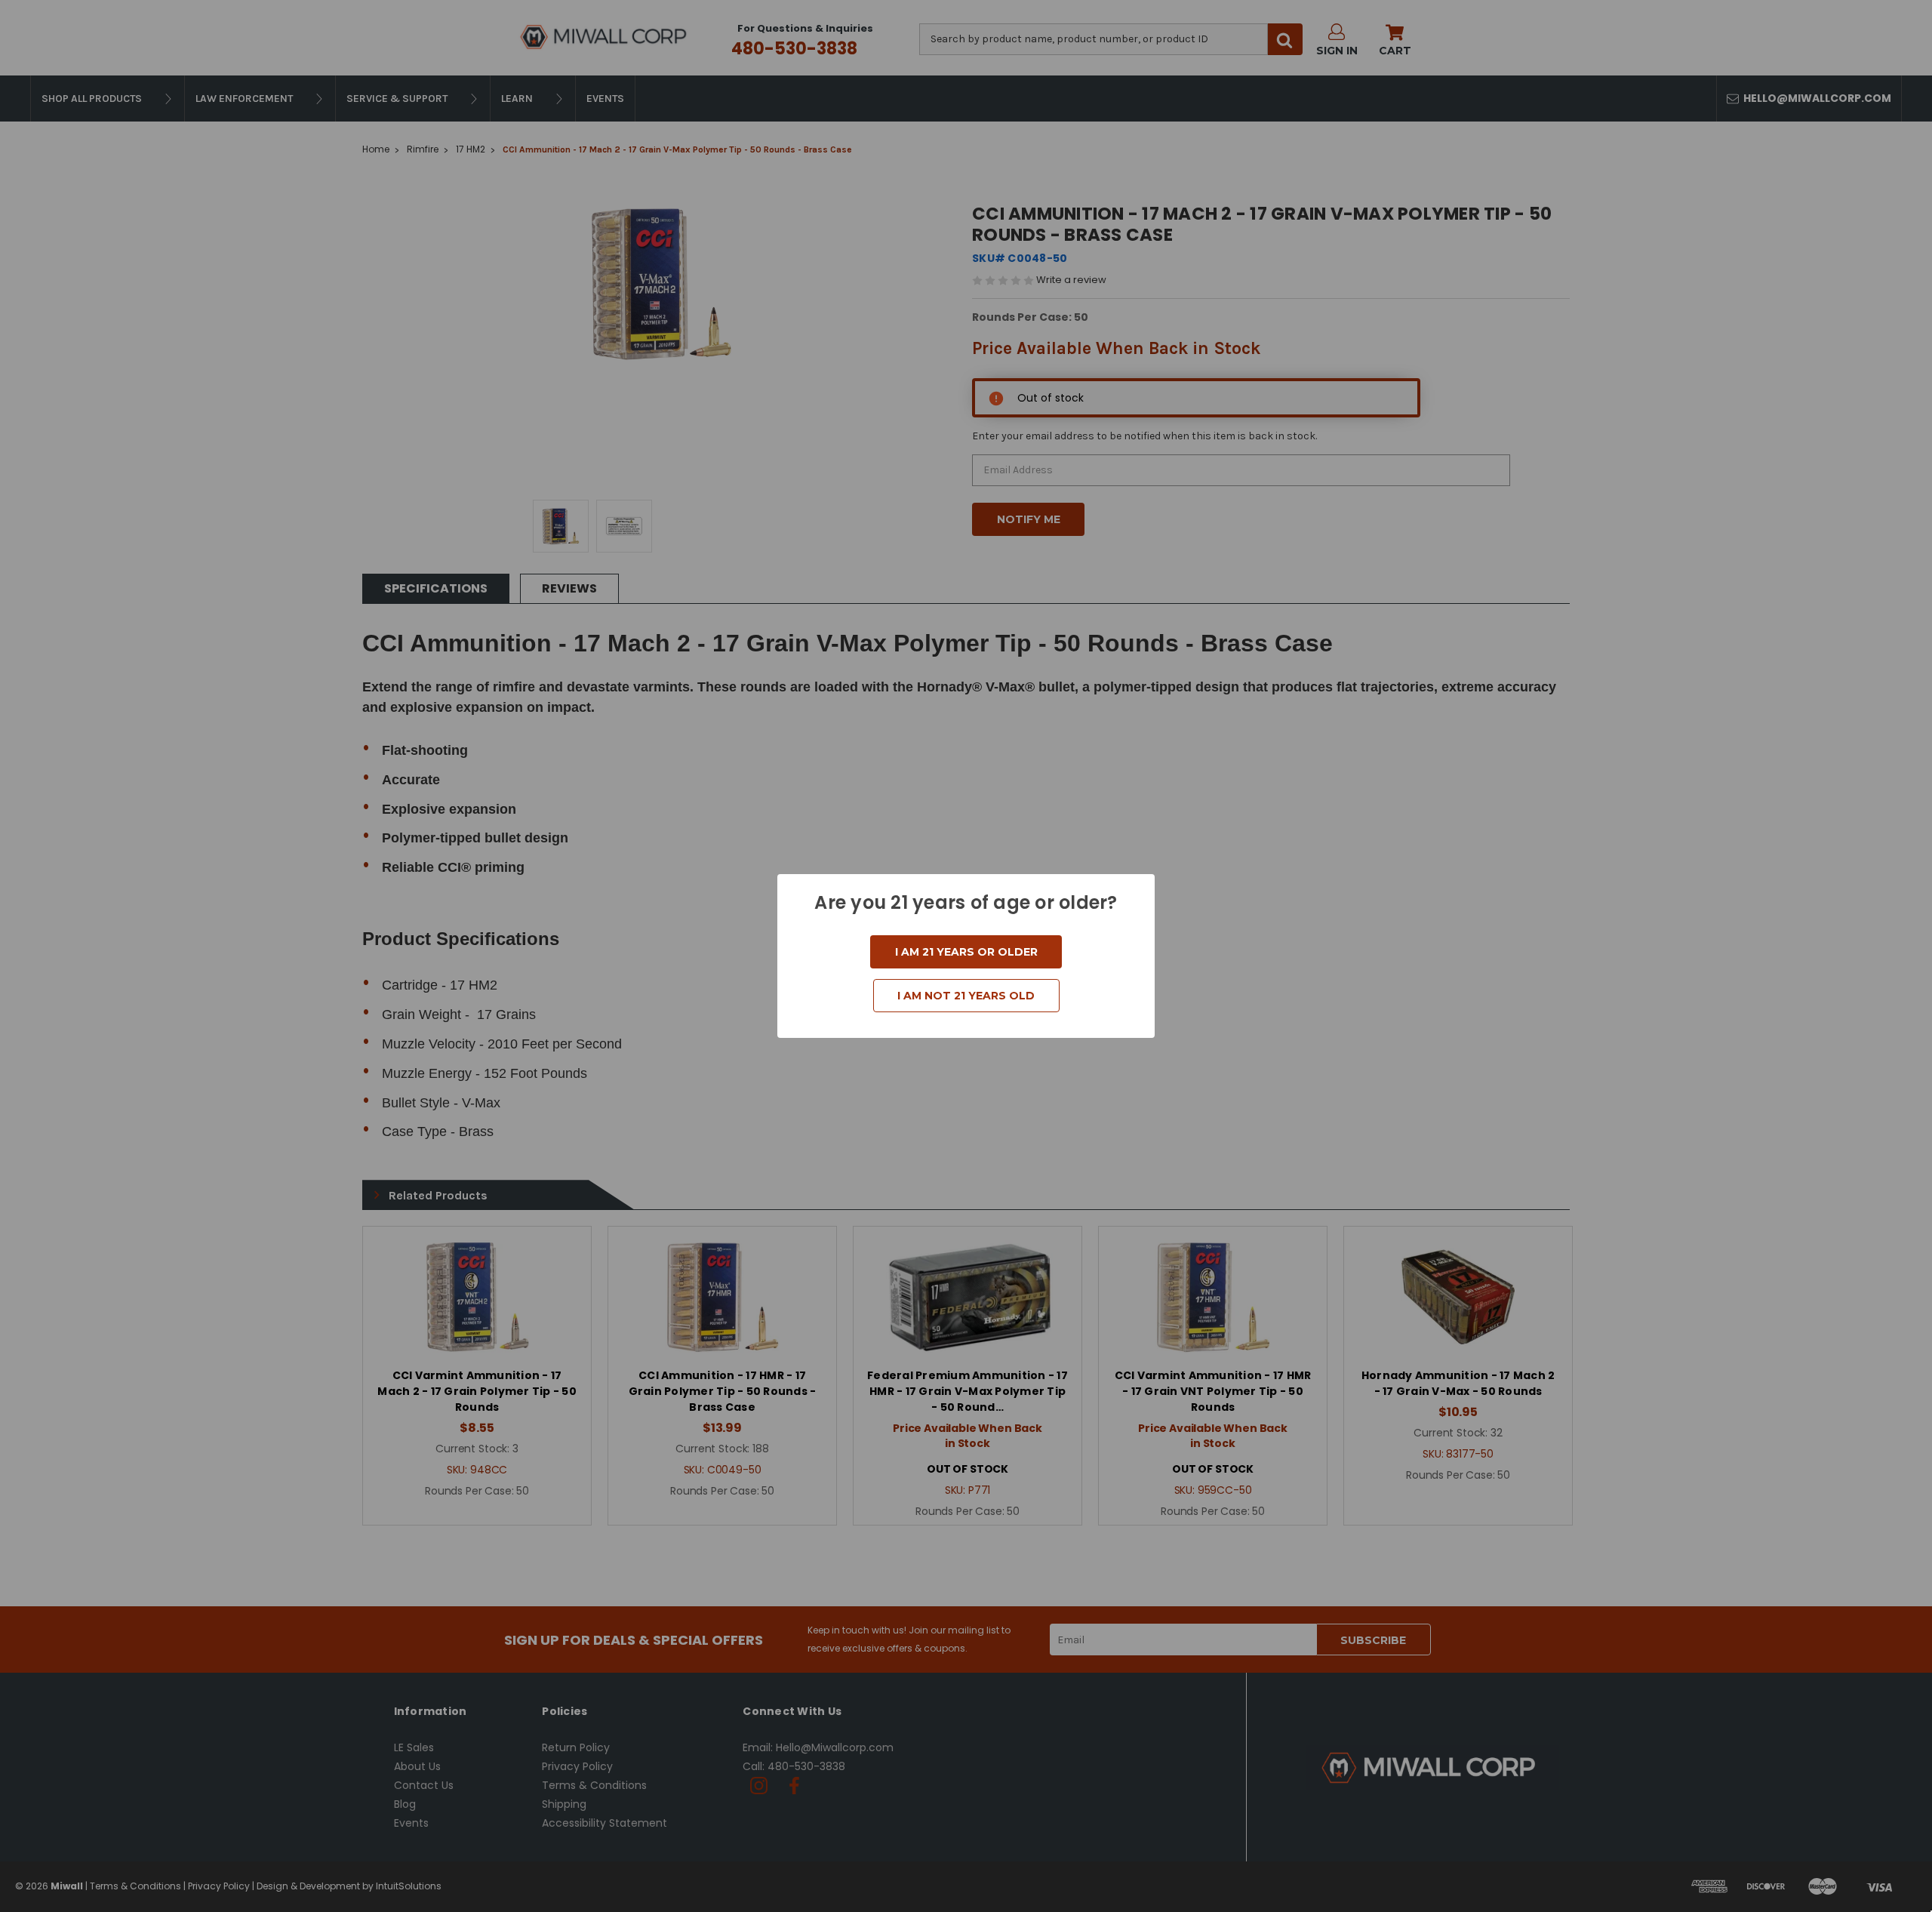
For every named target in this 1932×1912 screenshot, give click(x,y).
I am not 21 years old (966, 996)
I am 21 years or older (966, 952)
